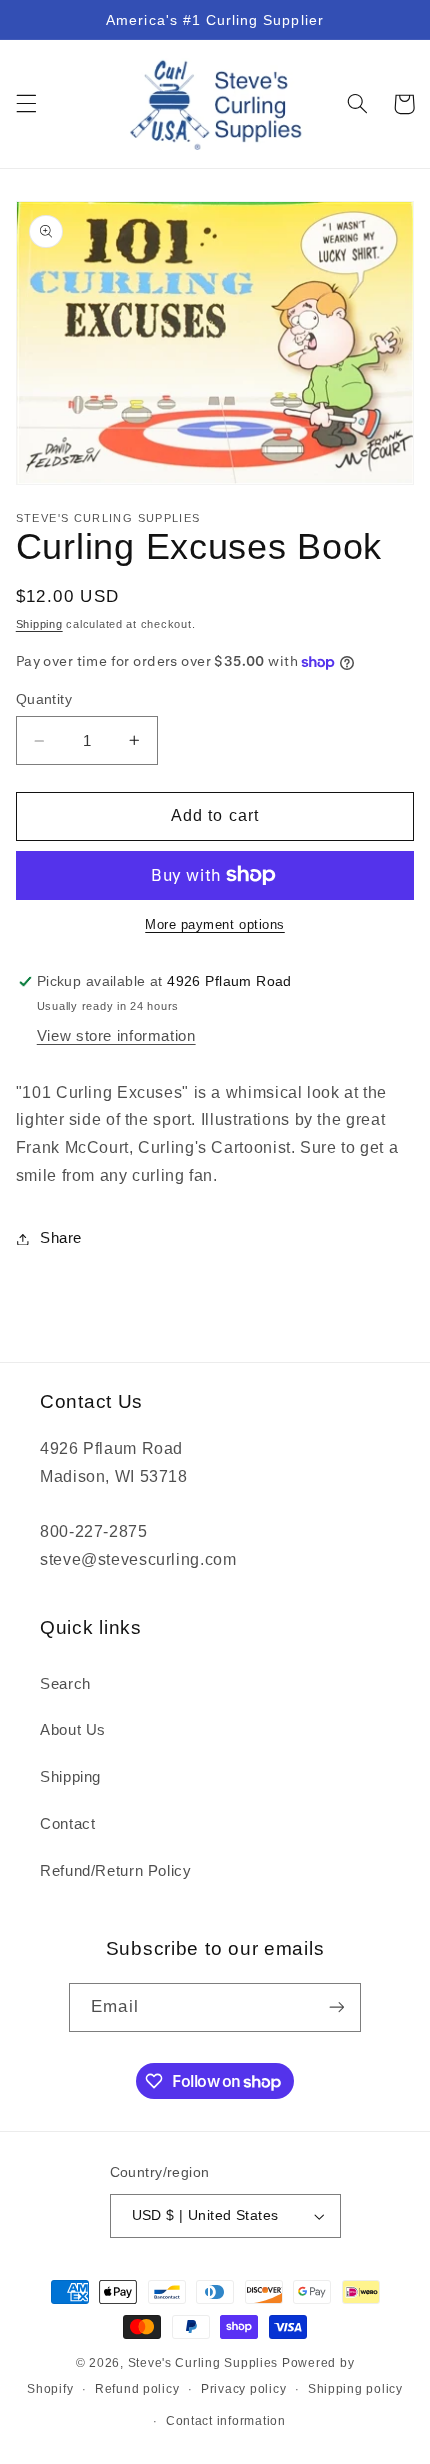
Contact (67, 1824)
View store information (116, 1036)
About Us (73, 1730)
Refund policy (137, 2389)
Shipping (39, 624)
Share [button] (61, 1238)
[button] (26, 104)
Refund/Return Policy (116, 1871)
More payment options (215, 925)
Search (65, 1684)
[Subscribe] (336, 2007)
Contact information (226, 2421)
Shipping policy (355, 2389)
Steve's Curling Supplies (203, 2363)
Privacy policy (243, 2389)
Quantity (44, 699)
